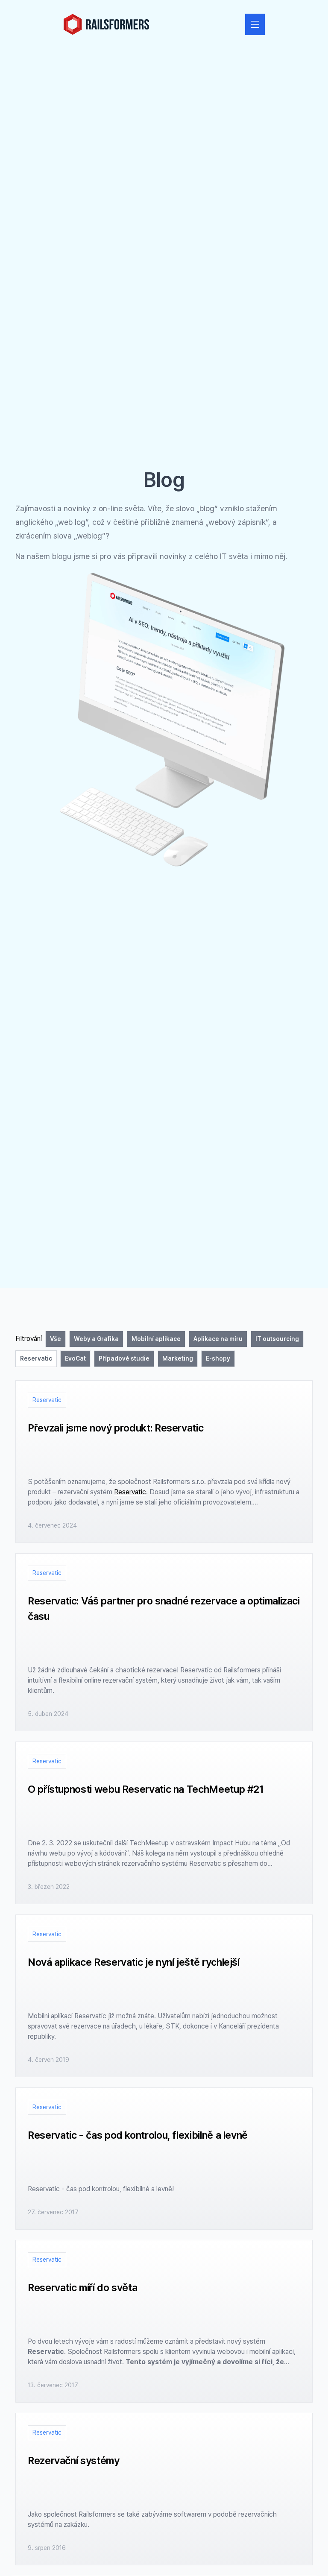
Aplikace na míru (218, 1339)
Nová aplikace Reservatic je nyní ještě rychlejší (134, 1962)
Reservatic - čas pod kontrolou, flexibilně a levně (138, 2135)
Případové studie (124, 1358)
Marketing (178, 1358)
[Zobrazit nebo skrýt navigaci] (255, 24)
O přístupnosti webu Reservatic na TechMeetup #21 (146, 1789)
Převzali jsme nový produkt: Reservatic (116, 1428)
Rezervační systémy (74, 2460)
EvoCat (75, 1358)
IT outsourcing (277, 1339)
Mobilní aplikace (156, 1339)
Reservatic (36, 1358)
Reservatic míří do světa (82, 2288)
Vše (56, 1339)
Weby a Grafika (96, 1339)
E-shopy (218, 1358)
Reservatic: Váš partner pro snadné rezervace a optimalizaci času (164, 1609)
